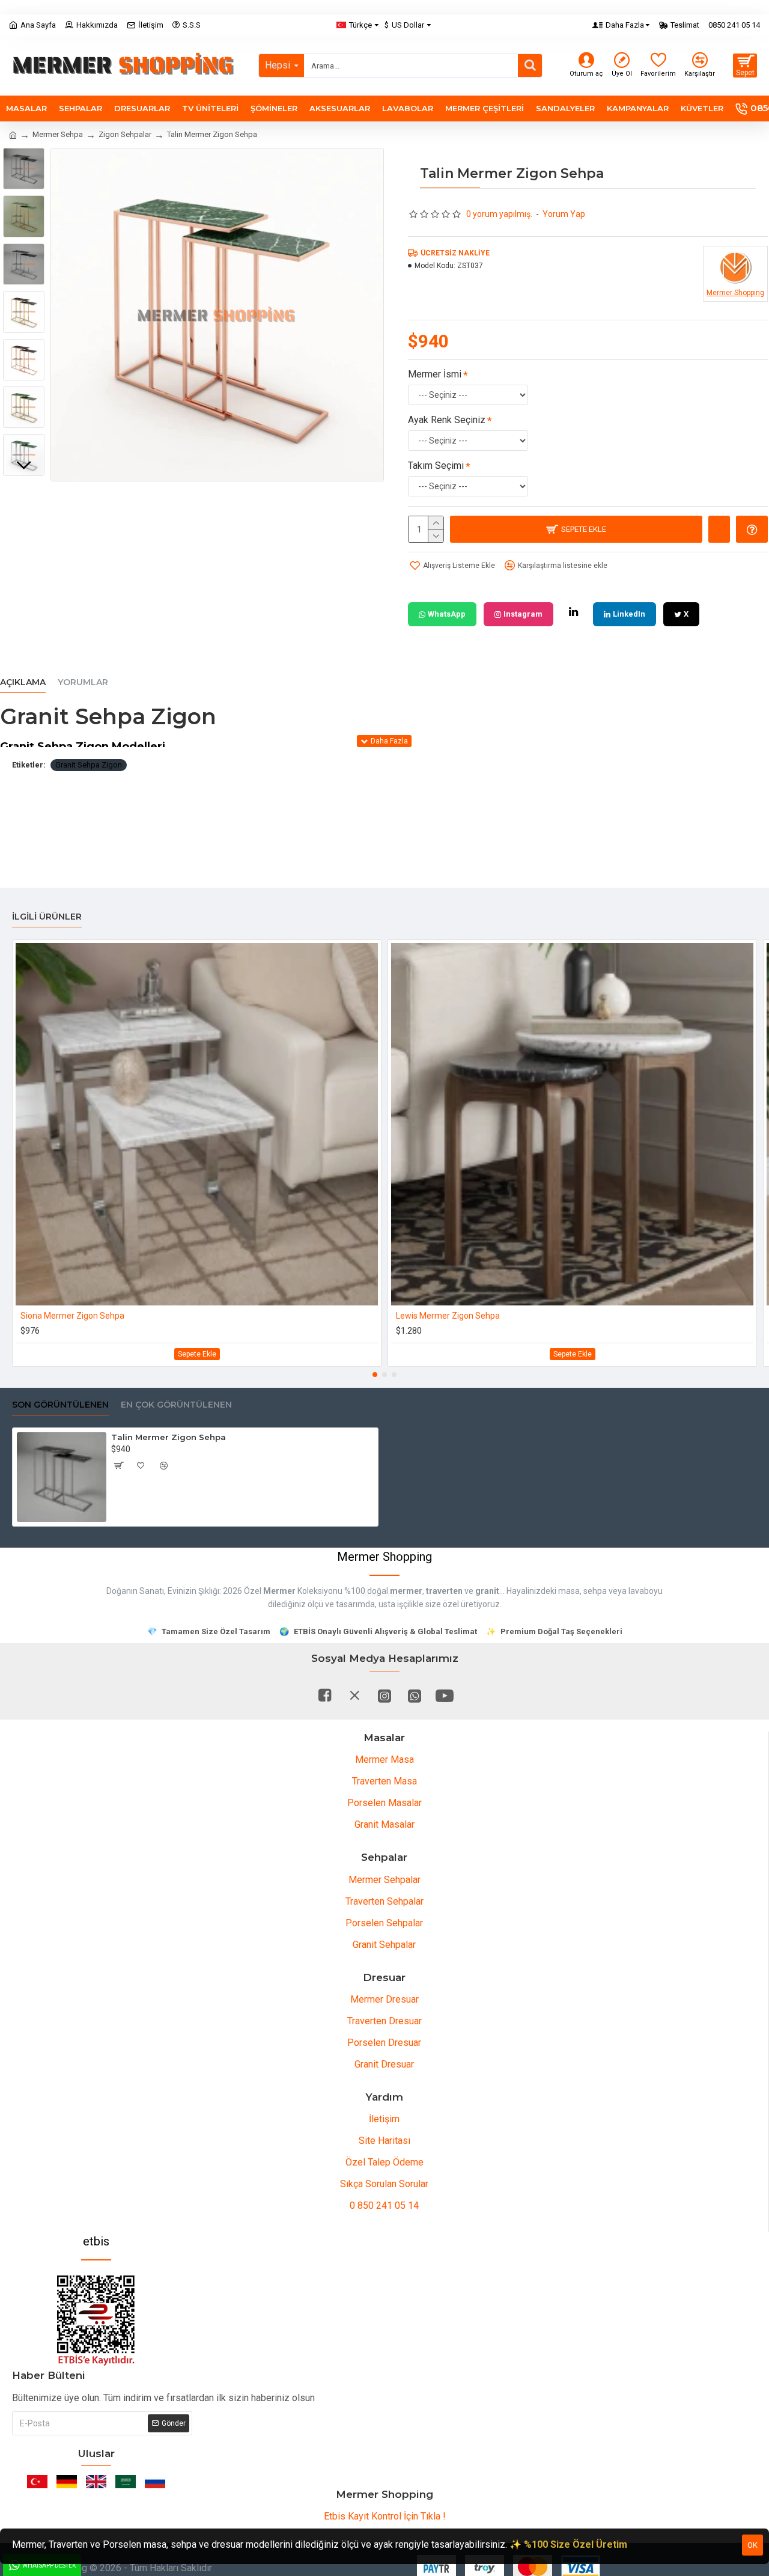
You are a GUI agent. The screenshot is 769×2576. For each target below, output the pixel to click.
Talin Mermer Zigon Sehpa (169, 1437)
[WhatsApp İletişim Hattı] (415, 1695)
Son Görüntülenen (60, 1405)
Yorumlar (83, 682)
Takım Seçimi (436, 465)
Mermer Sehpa (58, 134)
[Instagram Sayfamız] (384, 1695)
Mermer (279, 1591)
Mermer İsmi (435, 374)
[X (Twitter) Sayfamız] (354, 1695)
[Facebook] (324, 1695)
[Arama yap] (530, 66)
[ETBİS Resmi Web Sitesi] (96, 2321)
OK (752, 2545)
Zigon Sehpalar (125, 134)
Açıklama (23, 682)
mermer (406, 1591)
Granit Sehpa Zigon (89, 765)
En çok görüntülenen (176, 1405)
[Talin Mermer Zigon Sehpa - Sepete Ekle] (118, 1465)
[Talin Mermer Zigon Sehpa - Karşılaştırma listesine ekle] (164, 1465)
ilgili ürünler (47, 917)
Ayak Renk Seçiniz (447, 420)
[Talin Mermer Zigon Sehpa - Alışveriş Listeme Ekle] (141, 1465)
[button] (24, 157)
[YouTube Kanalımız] (445, 1695)
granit (487, 1591)
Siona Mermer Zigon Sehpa (72, 1316)
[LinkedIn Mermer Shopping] (573, 612)
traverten (444, 1591)
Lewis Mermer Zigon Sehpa (448, 1316)
